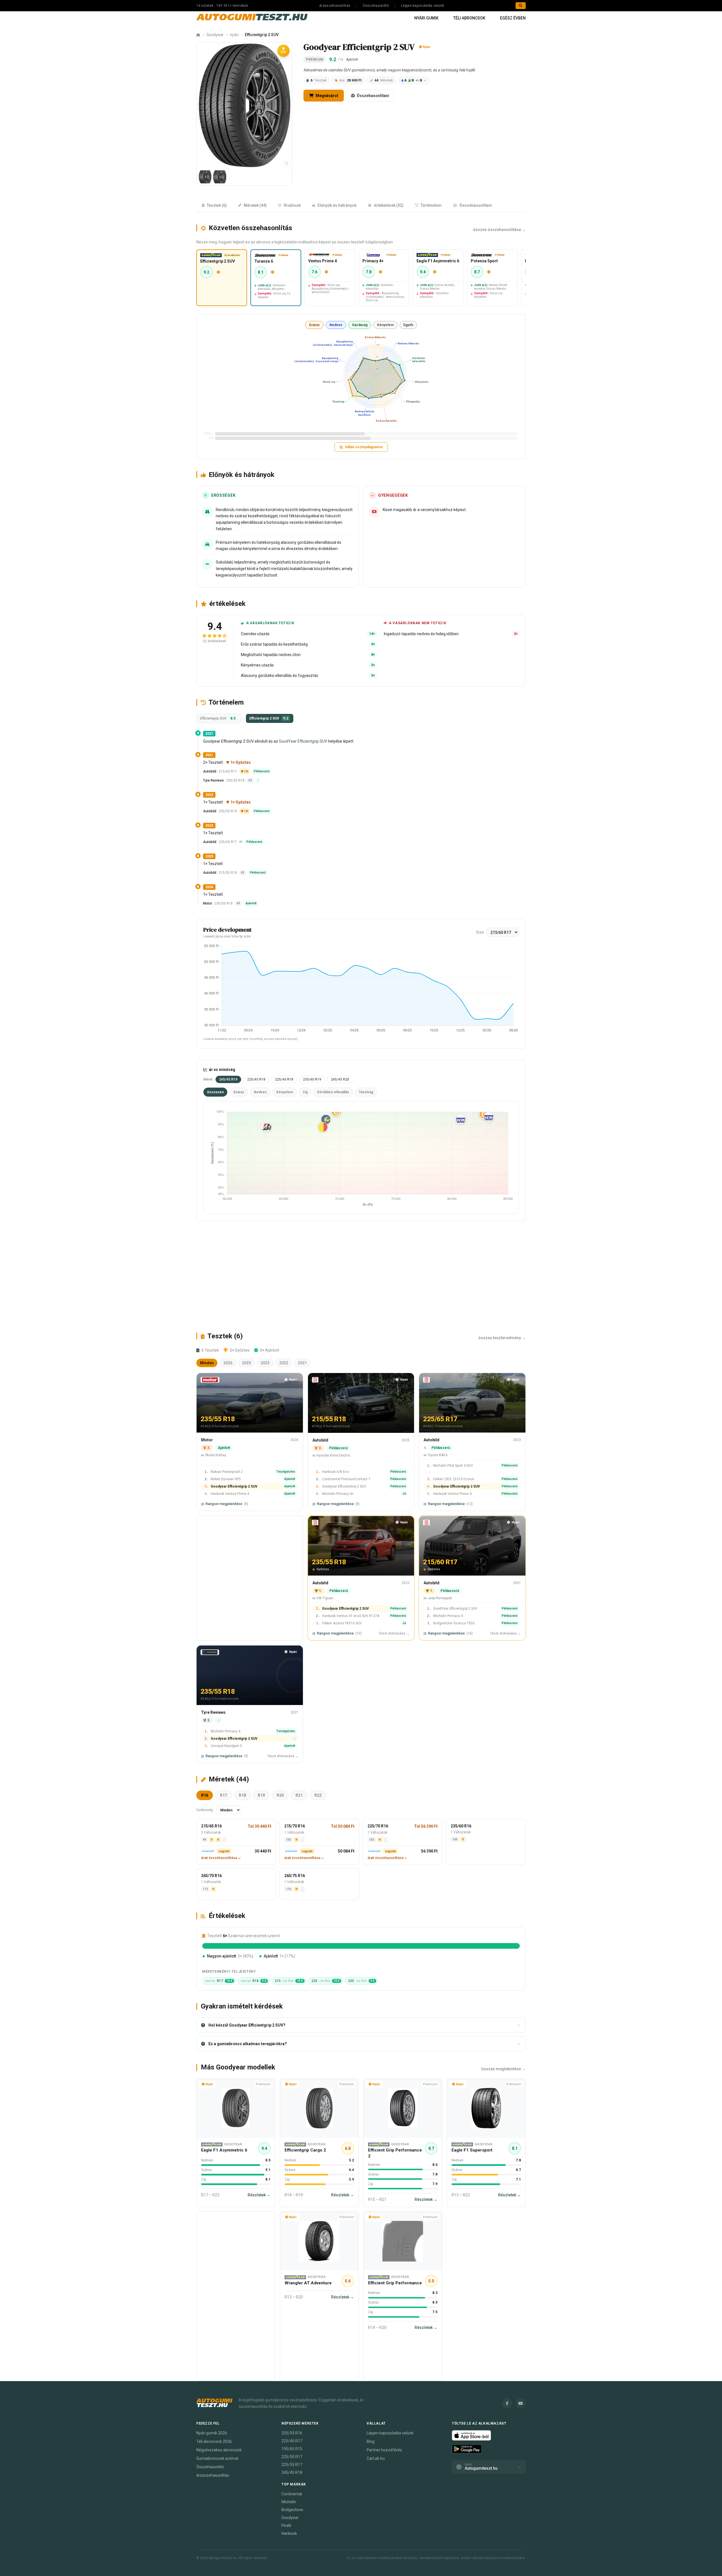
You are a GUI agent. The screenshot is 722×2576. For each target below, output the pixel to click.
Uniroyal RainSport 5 (226, 1746)
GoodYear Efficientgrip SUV (303, 741)
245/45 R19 (228, 1079)
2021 (302, 1363)
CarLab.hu (376, 2458)
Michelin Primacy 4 (448, 1616)
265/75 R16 (295, 1876)
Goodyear (215, 35)
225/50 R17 (292, 2457)
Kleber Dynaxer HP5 (226, 1479)
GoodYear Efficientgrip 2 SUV (455, 1609)
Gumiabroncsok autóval (217, 2458)
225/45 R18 (256, 1079)
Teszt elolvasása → (394, 1634)
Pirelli (286, 2526)
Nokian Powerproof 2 (227, 1472)
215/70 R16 (295, 1826)
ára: (350, 80)
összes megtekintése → (503, 2069)
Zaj (305, 1092)
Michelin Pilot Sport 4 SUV (453, 1466)
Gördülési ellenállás (333, 1092)
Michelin (289, 2502)
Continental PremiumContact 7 (346, 1479)
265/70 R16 (211, 1876)
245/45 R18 (292, 2472)
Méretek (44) (255, 205)
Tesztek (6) (217, 205)
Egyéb (408, 325)
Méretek (384, 80)
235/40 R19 (312, 1079)
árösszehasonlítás (335, 6)
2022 (284, 1363)
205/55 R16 (292, 2433)
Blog (371, 2441)
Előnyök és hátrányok (337, 205)
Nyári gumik (426, 18)
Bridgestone (292, 2510)
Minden (207, 1363)
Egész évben (513, 18)
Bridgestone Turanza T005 (454, 1624)
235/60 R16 (461, 1826)
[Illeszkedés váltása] (287, 163)
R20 (280, 1795)
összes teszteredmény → (502, 1338)
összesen (215, 1092)
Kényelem (385, 325)
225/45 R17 (292, 2441)
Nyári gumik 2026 (212, 2433)
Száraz (314, 325)
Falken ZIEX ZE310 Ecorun (454, 1479)
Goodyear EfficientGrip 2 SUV (344, 1487)
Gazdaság (360, 325)
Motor (208, 903)
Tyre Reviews (213, 780)
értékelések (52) (389, 205)
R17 (224, 1795)
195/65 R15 (292, 2449)
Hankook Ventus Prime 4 (230, 1494)
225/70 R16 (378, 1826)
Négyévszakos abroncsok (219, 2450)
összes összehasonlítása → (499, 230)
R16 (205, 1795)
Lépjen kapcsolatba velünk (423, 6)
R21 (299, 1795)
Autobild (210, 771)
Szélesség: (205, 1810)
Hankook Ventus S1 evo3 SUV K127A (351, 1616)
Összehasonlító (376, 6)
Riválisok (292, 205)
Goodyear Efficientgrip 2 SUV (234, 1487)
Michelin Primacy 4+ (338, 1494)
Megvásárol (326, 96)
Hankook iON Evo (335, 1472)
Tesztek (319, 80)
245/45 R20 (340, 1079)
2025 (246, 1363)
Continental (292, 2494)
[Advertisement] (361, 1276)
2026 (228, 1363)
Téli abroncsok (469, 18)
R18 (242, 1795)
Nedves (336, 325)
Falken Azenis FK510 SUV (342, 1624)
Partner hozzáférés (384, 2450)
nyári (234, 35)
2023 (265, 1363)
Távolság (366, 1092)
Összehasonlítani (373, 96)
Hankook (289, 2533)
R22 (318, 1795)
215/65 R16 (211, 1826)
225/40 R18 (284, 1079)
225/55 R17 (292, 2465)
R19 (261, 1795)
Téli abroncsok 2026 (214, 2441)
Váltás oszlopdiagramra (364, 447)
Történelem (431, 205)
